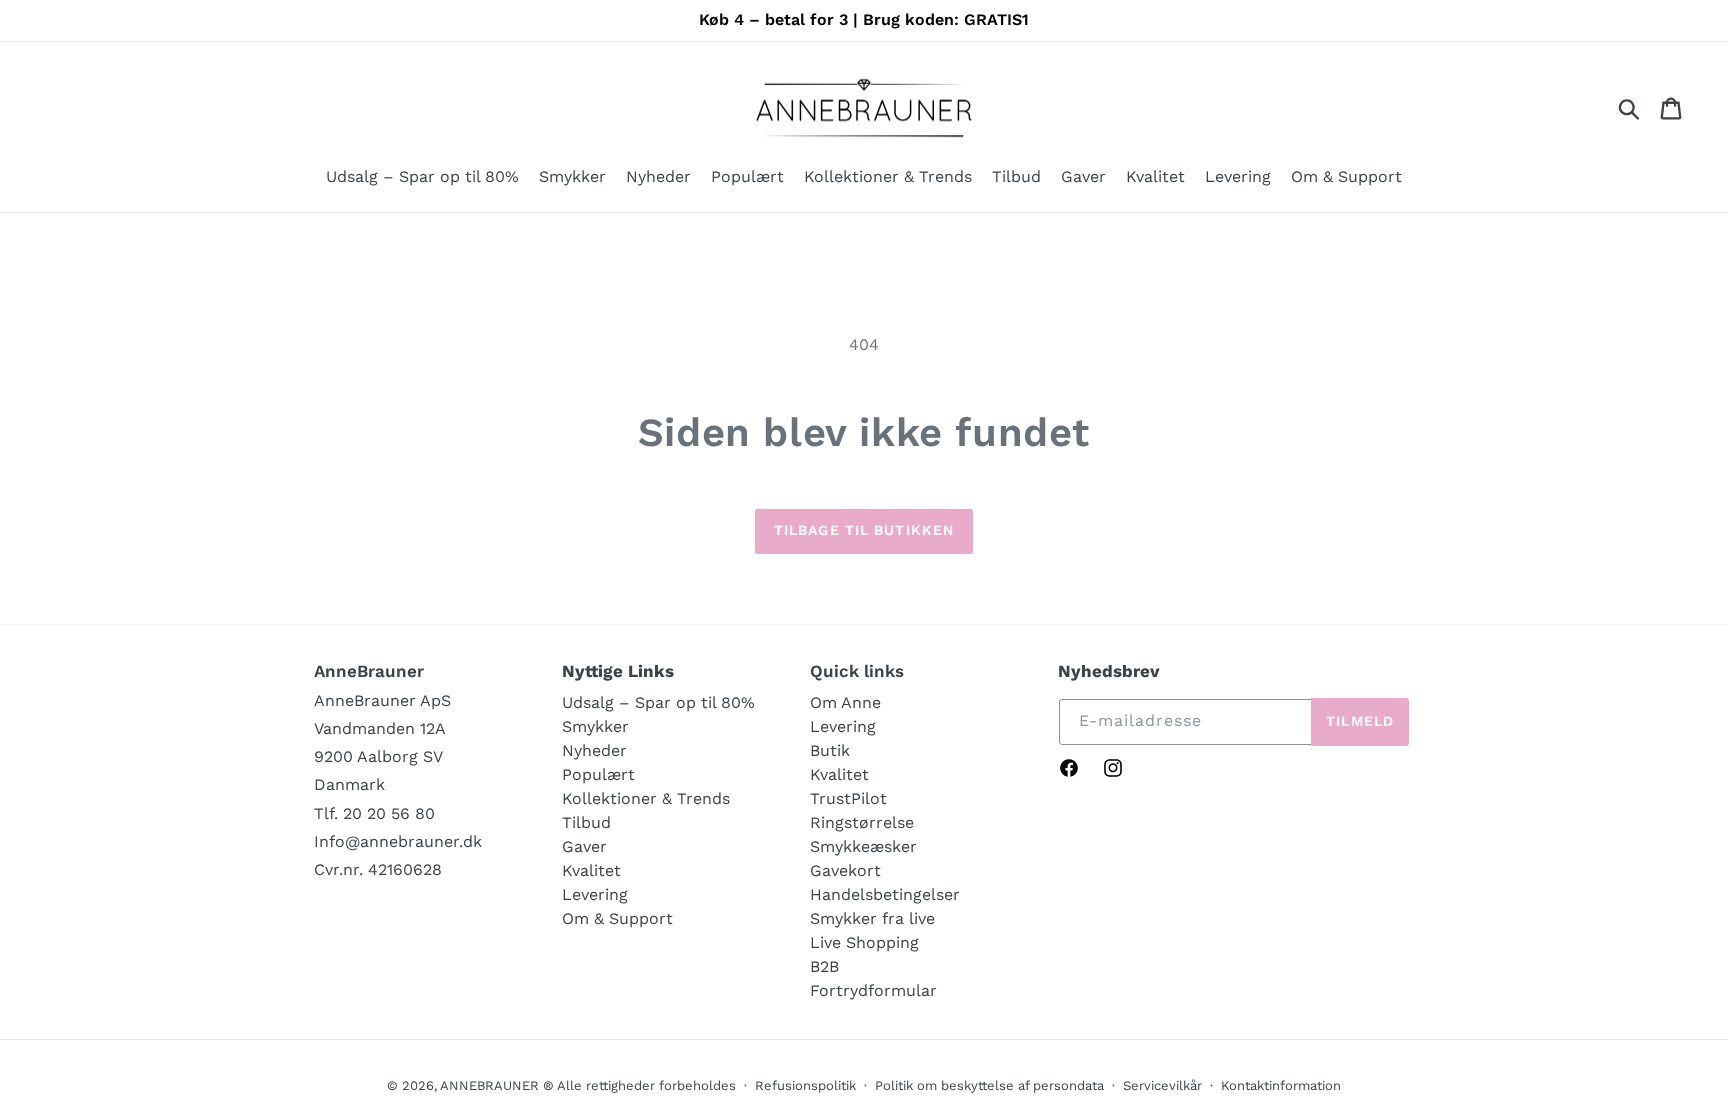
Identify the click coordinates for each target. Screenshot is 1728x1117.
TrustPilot (848, 798)
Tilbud (586, 822)
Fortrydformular (873, 990)
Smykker (595, 726)
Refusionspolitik (805, 1085)
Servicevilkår (1162, 1085)
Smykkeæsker (863, 846)
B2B (824, 966)
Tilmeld (1360, 721)
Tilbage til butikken (864, 530)
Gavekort (845, 870)
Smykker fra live (872, 918)
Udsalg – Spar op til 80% (658, 702)
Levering (595, 894)
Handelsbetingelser (885, 894)
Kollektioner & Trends (646, 798)
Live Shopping (864, 942)
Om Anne (845, 702)
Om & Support (617, 918)
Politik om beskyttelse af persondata (989, 1085)
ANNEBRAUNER (489, 1085)
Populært (598, 774)
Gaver (584, 846)
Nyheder (594, 750)
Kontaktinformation (1281, 1085)
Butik (830, 750)
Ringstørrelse (862, 822)
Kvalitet (591, 870)
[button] (572, 178)
